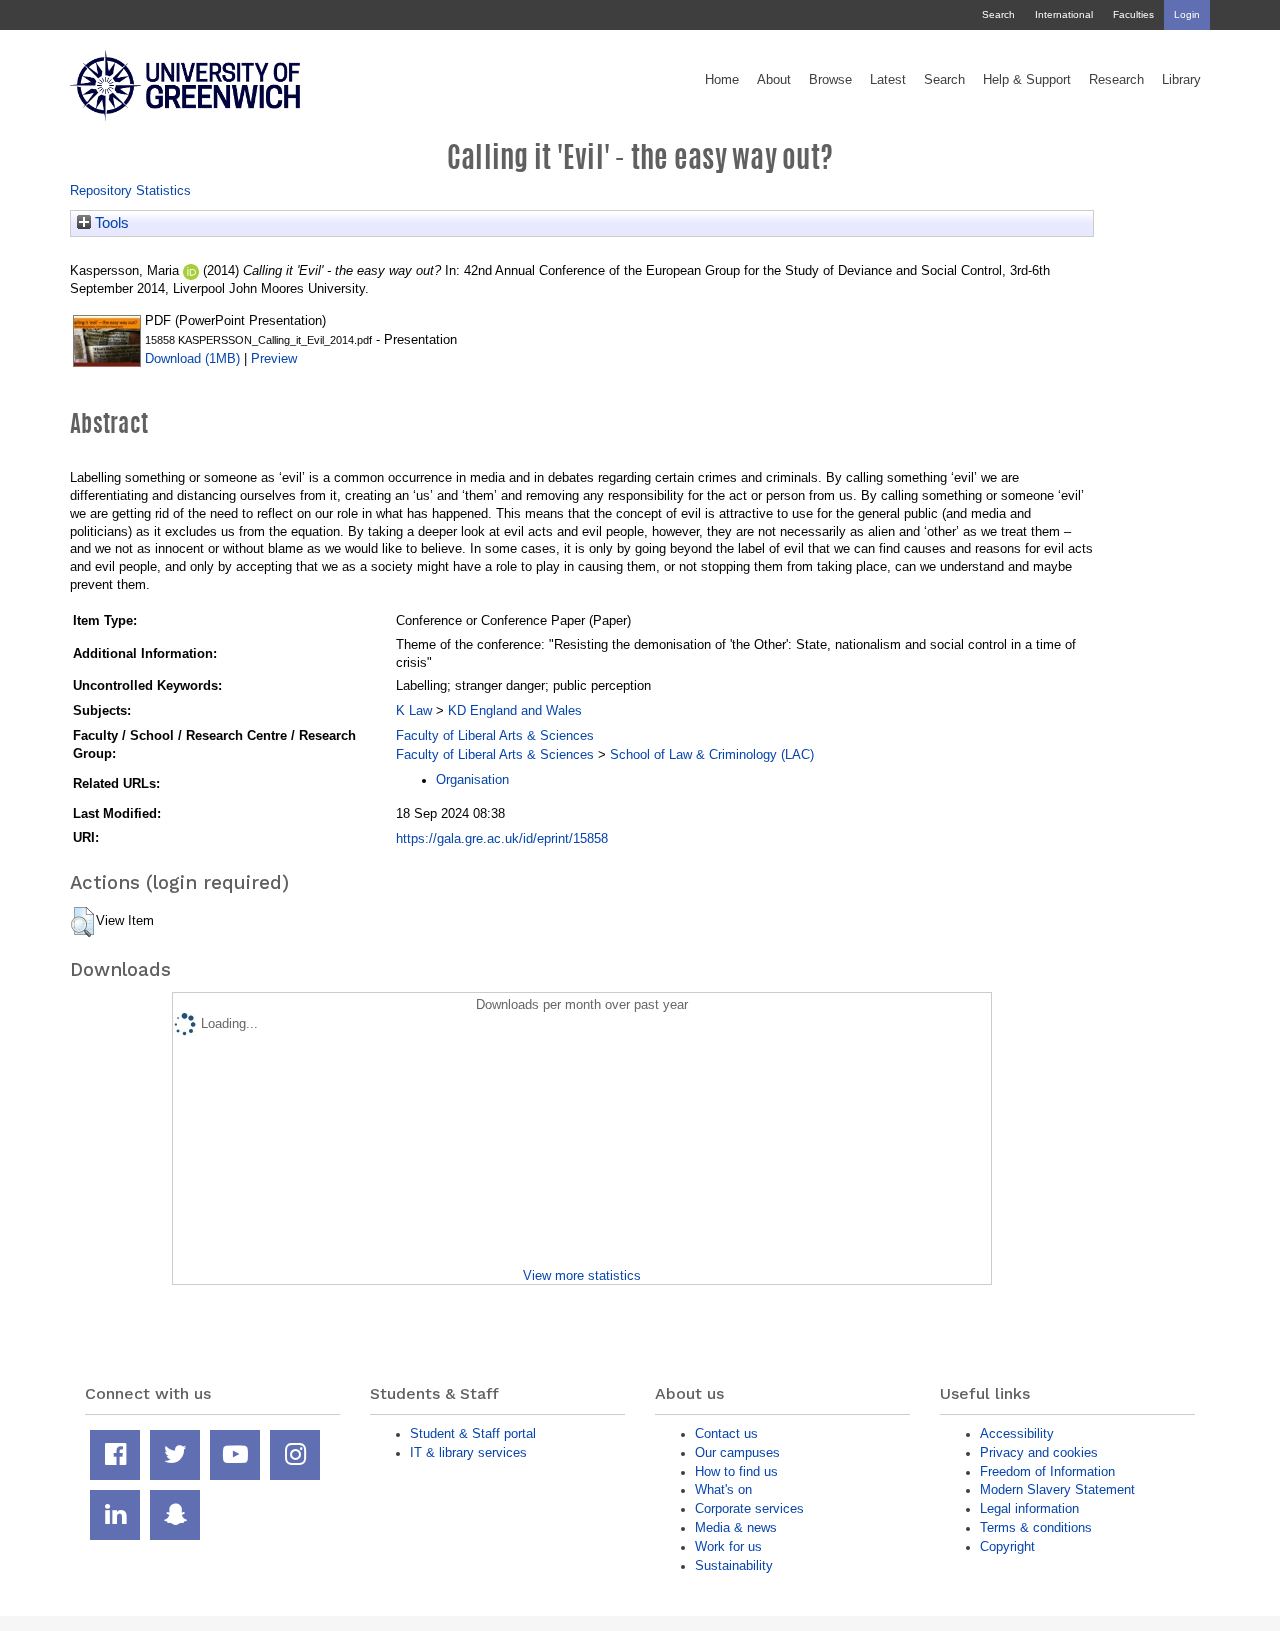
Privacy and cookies (1039, 1452)
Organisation (472, 779)
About (774, 80)
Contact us (726, 1433)
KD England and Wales (515, 710)
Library (1181, 80)
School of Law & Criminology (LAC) (712, 754)
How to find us (736, 1471)
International (1064, 14)
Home (722, 80)
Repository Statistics (130, 190)
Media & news (736, 1527)
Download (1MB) (192, 358)
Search (998, 14)
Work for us (728, 1546)
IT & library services (468, 1452)
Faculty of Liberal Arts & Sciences (495, 735)
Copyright (1007, 1546)
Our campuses (737, 1452)
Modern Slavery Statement (1057, 1489)
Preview (274, 358)
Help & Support (1027, 80)
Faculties (1133, 14)
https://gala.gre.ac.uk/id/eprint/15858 (502, 838)
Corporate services (749, 1508)
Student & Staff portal (473, 1433)
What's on (723, 1489)
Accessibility (1017, 1433)
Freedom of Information (1047, 1471)
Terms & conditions (1036, 1527)
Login (1187, 14)
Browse (830, 80)
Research (1116, 80)
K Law (414, 710)
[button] (82, 922)
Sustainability (734, 1565)
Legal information (1029, 1508)
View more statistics (582, 1275)
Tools (110, 223)
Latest (888, 80)
